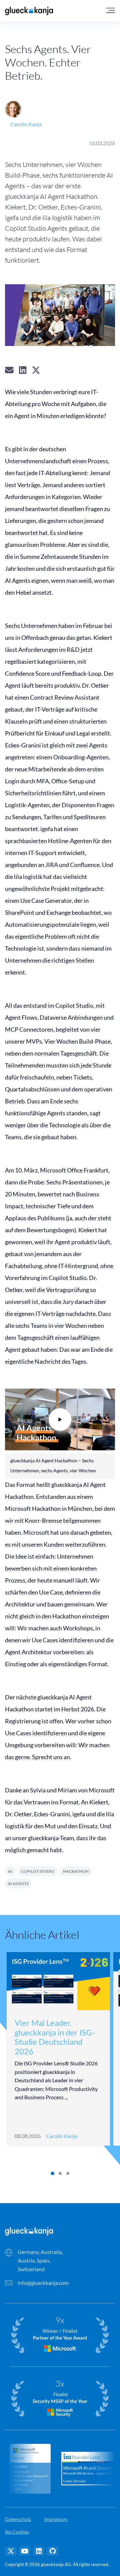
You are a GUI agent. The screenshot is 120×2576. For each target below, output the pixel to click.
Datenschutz (18, 2519)
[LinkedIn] (39, 2551)
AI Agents (18, 1884)
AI (10, 1871)
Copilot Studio (38, 1871)
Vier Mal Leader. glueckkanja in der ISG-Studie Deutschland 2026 (55, 2037)
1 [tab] (52, 2174)
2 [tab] (60, 2174)
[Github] (53, 2551)
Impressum (56, 2519)
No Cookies (17, 2532)
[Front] (29, 2231)
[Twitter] (11, 2551)
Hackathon (76, 1871)
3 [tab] (67, 2174)
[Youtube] (25, 2551)
